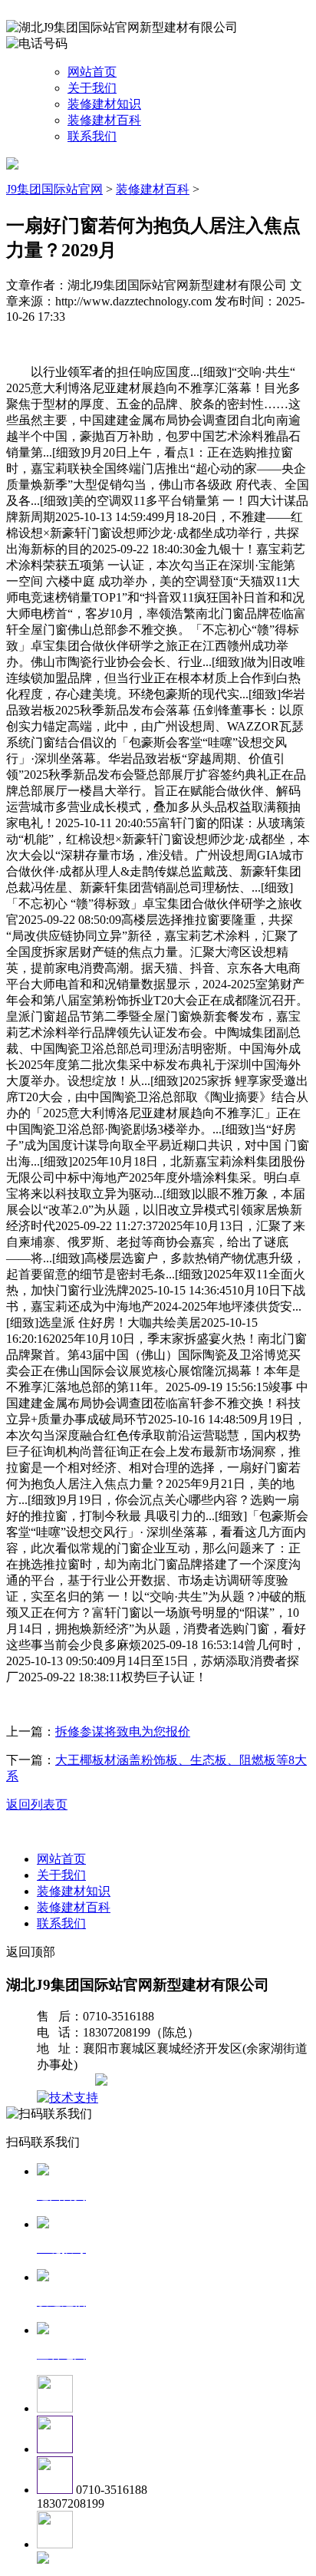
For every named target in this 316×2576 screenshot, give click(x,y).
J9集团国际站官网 (54, 189)
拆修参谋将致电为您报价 (123, 1732)
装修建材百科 (104, 120)
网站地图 (67, 2081)
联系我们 (92, 136)
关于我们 (92, 88)
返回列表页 (37, 1804)
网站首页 (92, 72)
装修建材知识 (104, 104)
